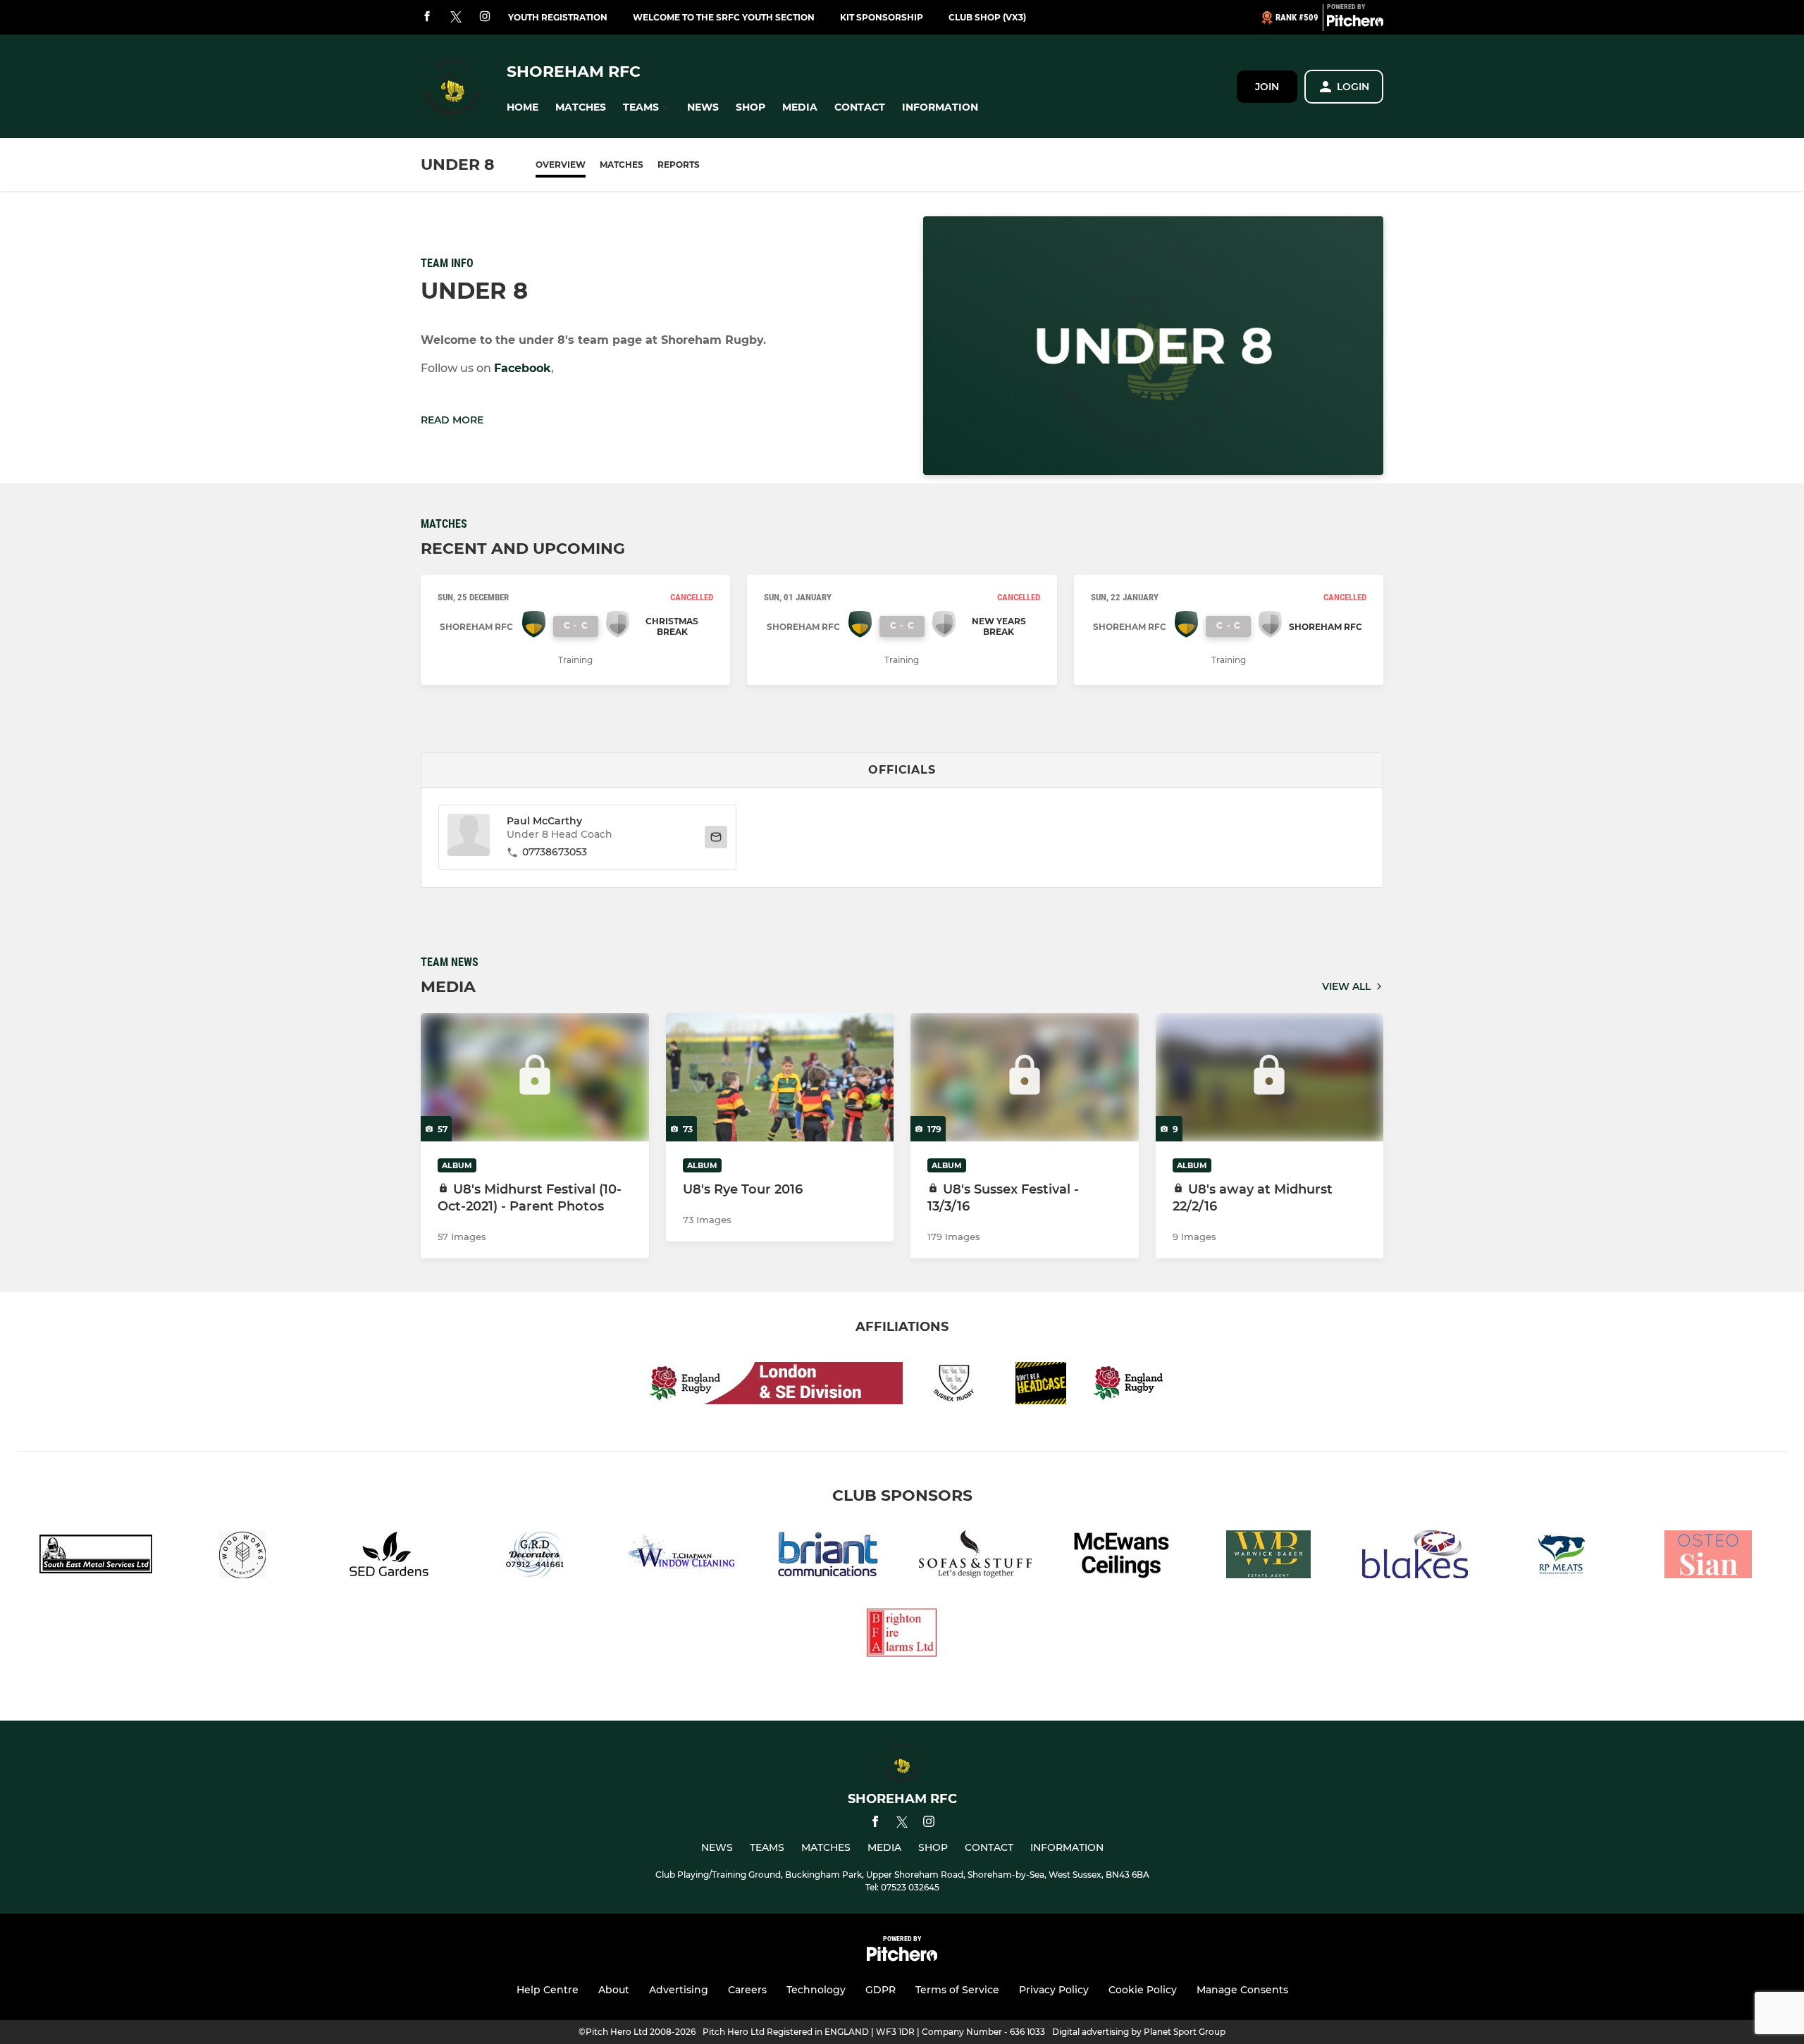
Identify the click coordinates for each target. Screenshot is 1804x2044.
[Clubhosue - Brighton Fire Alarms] (902, 1635)
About (614, 1990)
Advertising (679, 1990)
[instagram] (485, 17)
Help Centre (548, 1990)
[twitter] (456, 18)
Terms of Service (957, 1990)
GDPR (881, 1990)
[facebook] (427, 17)
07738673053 (555, 852)
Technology (816, 1990)
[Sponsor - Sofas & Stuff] (975, 1557)
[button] (523, 107)
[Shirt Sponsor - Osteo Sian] (1708, 1557)
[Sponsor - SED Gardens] (389, 1557)
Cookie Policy (1143, 1990)
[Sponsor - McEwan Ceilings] (1122, 1557)
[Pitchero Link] (1355, 23)
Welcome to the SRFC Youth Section (724, 17)
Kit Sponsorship (882, 17)
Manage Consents (1242, 1990)
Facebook (523, 368)
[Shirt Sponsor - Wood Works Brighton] (242, 1557)
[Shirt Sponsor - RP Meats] (1562, 1557)
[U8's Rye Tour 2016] (780, 1077)
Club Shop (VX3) (987, 17)
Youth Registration (558, 17)
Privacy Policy (1054, 1990)
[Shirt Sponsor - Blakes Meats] (1415, 1557)
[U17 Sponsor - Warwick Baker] (1268, 1557)
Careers (747, 1990)
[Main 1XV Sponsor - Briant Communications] (829, 1557)
